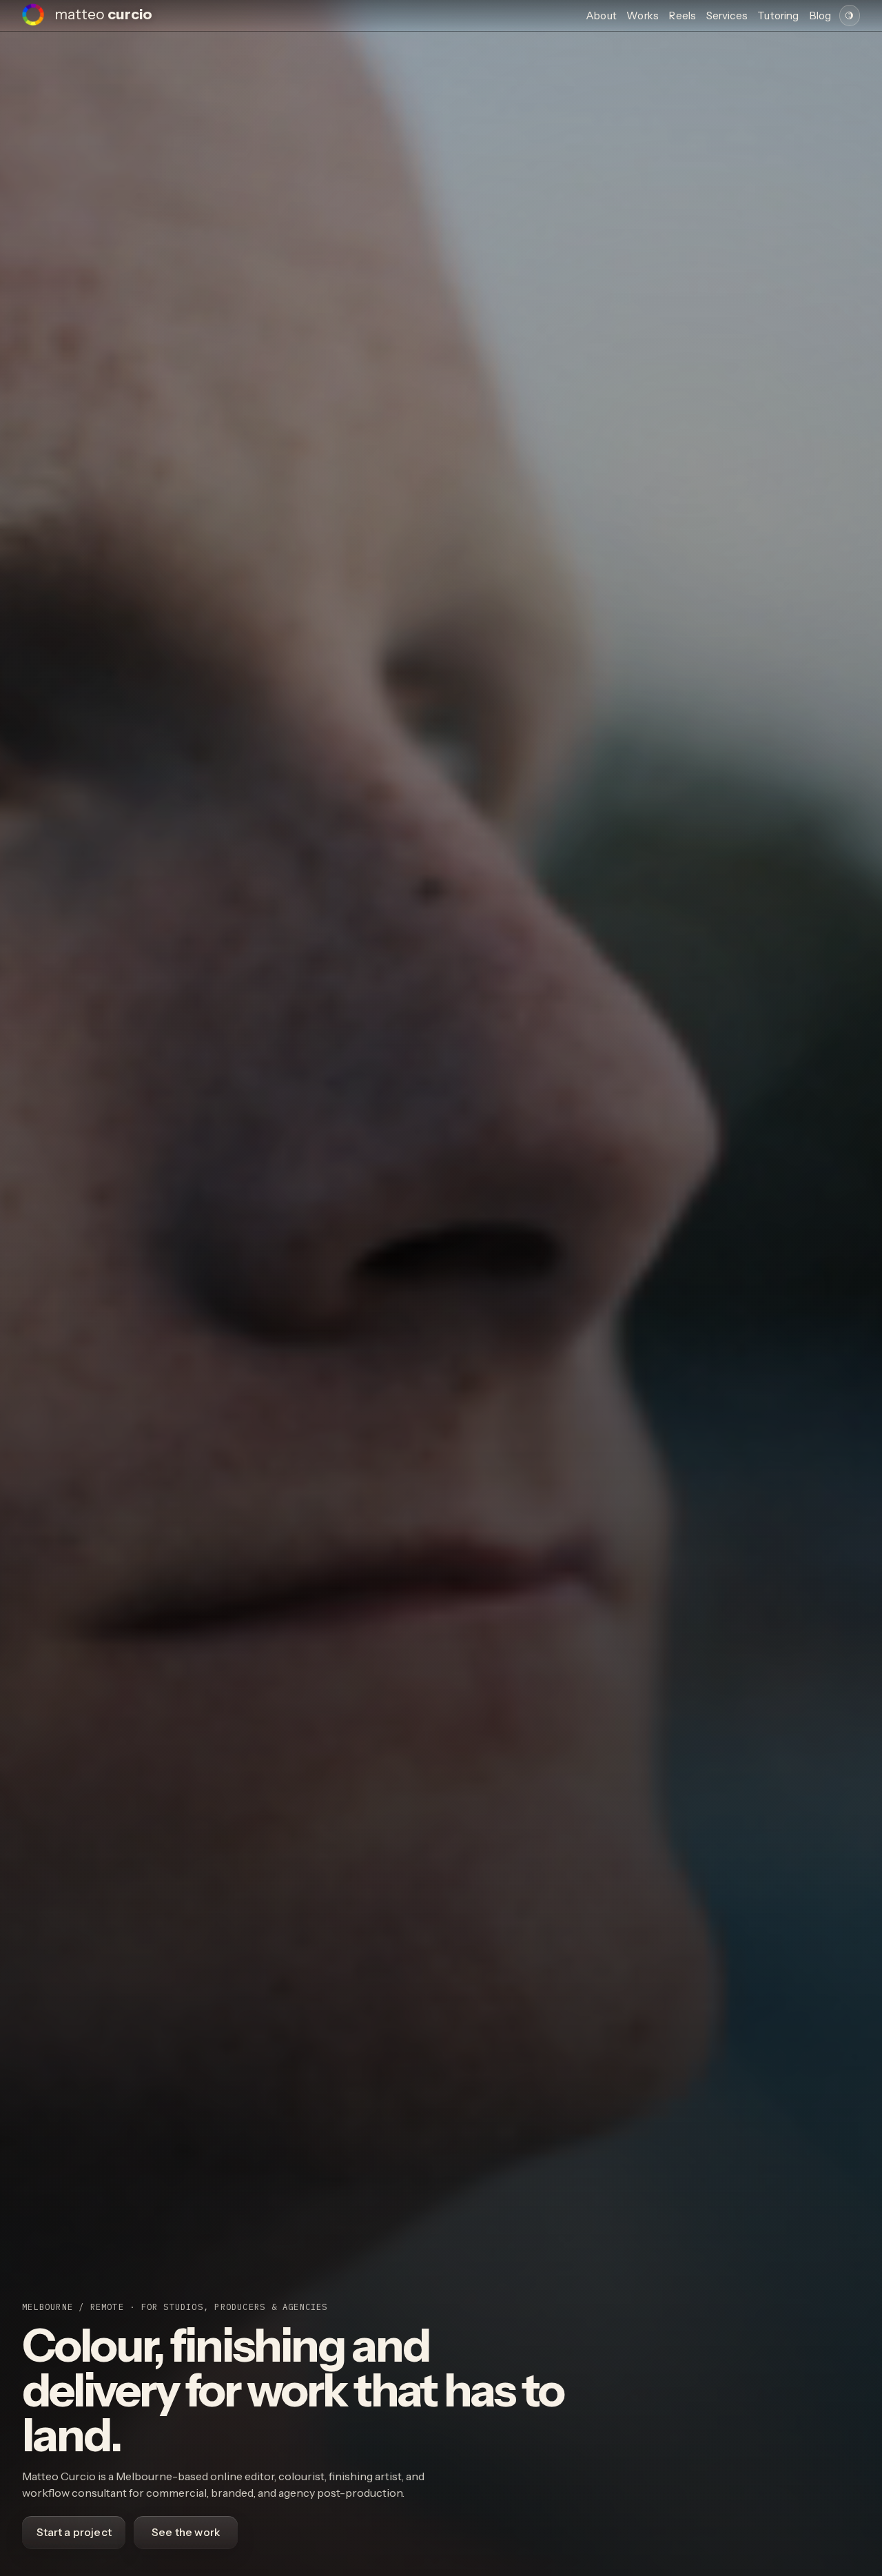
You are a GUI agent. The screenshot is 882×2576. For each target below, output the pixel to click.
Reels (682, 16)
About (601, 16)
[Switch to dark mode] (850, 15)
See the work (186, 2532)
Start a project (74, 2532)
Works (643, 16)
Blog (820, 16)
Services (727, 16)
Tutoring (778, 16)
